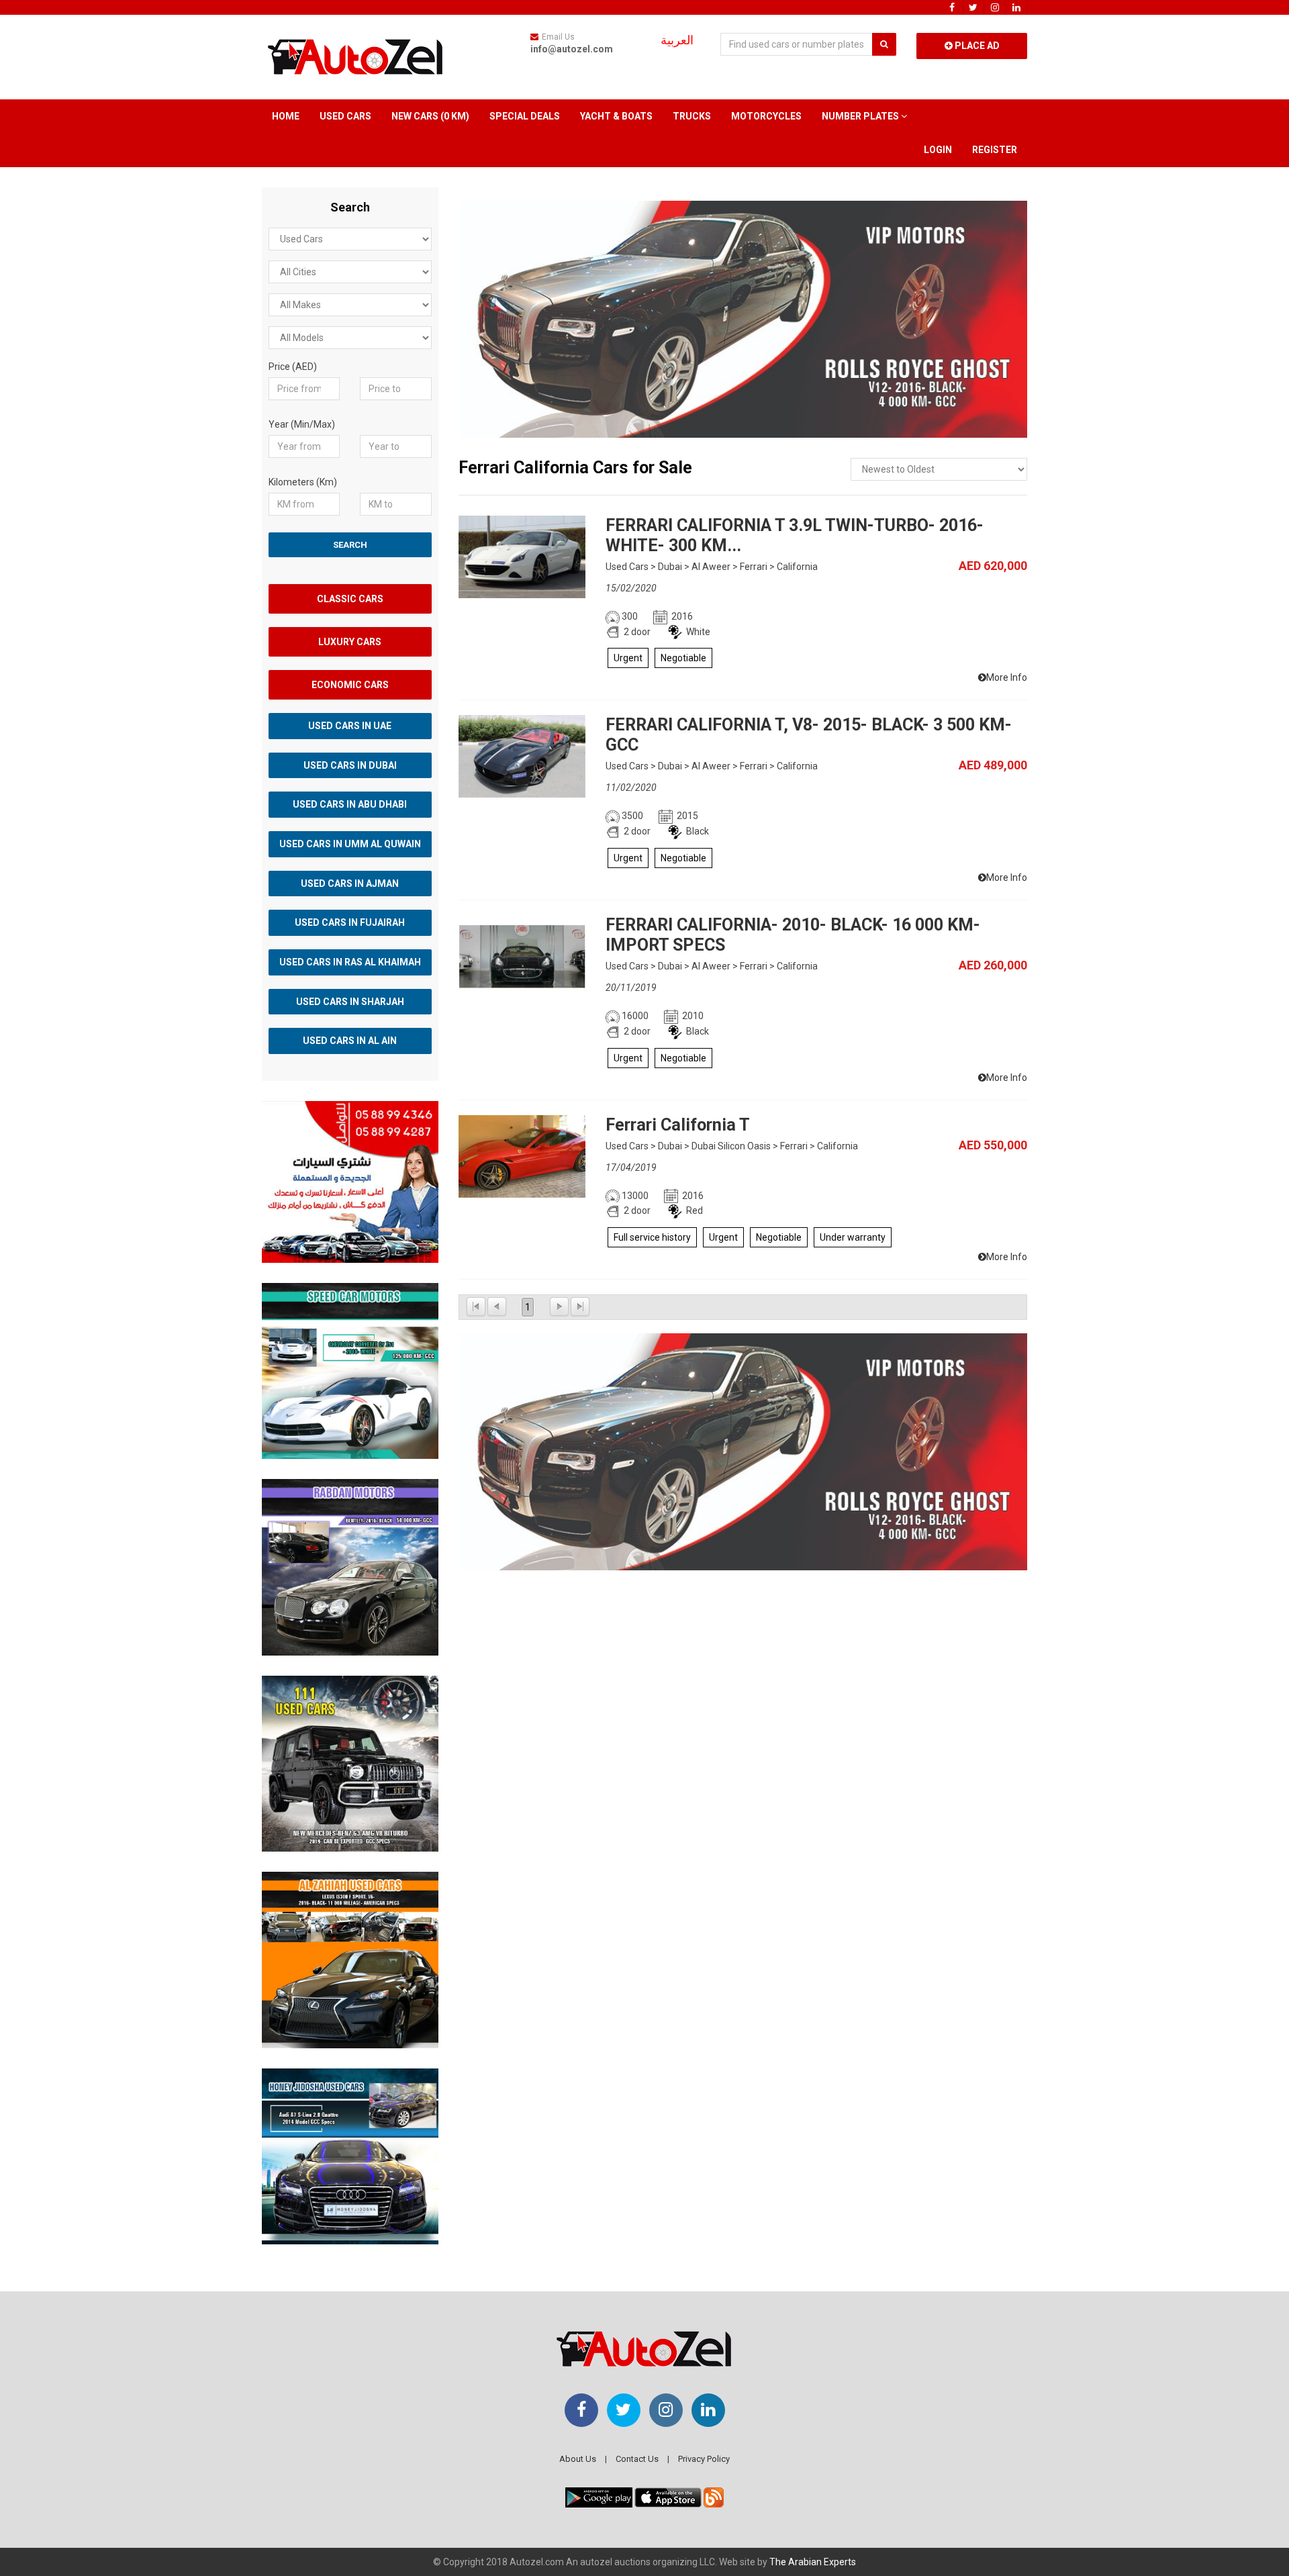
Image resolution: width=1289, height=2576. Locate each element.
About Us (578, 2459)
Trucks (692, 116)
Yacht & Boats (616, 116)
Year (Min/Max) (302, 424)
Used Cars (345, 116)
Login (938, 150)
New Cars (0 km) (430, 116)
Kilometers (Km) (303, 482)
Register (995, 150)
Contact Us (637, 2459)
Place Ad (976, 46)
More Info (1007, 677)
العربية (677, 40)
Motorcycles (766, 116)
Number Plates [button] (861, 116)
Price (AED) (293, 367)
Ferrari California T (678, 1125)
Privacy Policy (704, 2459)
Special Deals (525, 116)
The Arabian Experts (813, 2562)
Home (286, 116)
